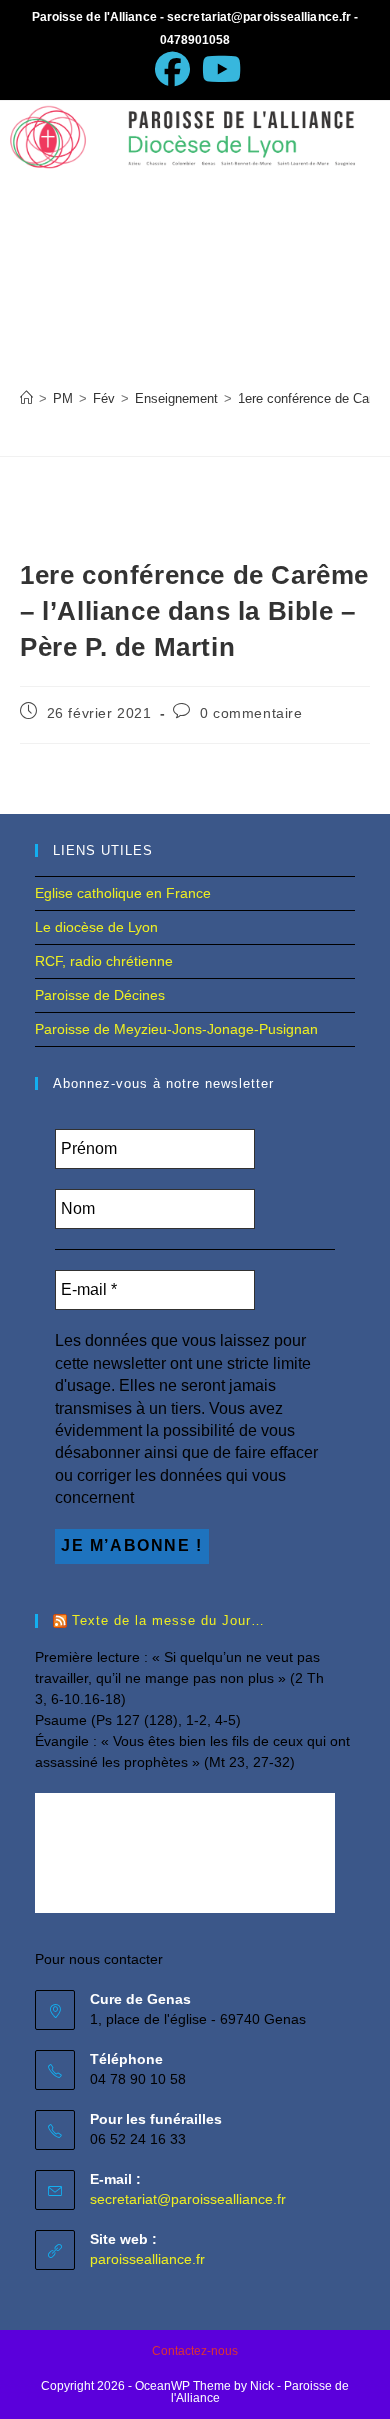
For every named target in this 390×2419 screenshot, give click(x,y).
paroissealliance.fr (147, 2259)
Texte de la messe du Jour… (168, 1620)
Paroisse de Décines (100, 995)
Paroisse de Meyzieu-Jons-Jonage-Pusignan (176, 1029)
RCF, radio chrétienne (104, 961)
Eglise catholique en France (123, 893)
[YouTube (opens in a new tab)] (218, 69)
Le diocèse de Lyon (96, 927)
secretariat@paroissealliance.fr (188, 2199)
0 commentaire (251, 713)
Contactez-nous (195, 2351)
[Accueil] (26, 398)
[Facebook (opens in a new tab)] (172, 69)
